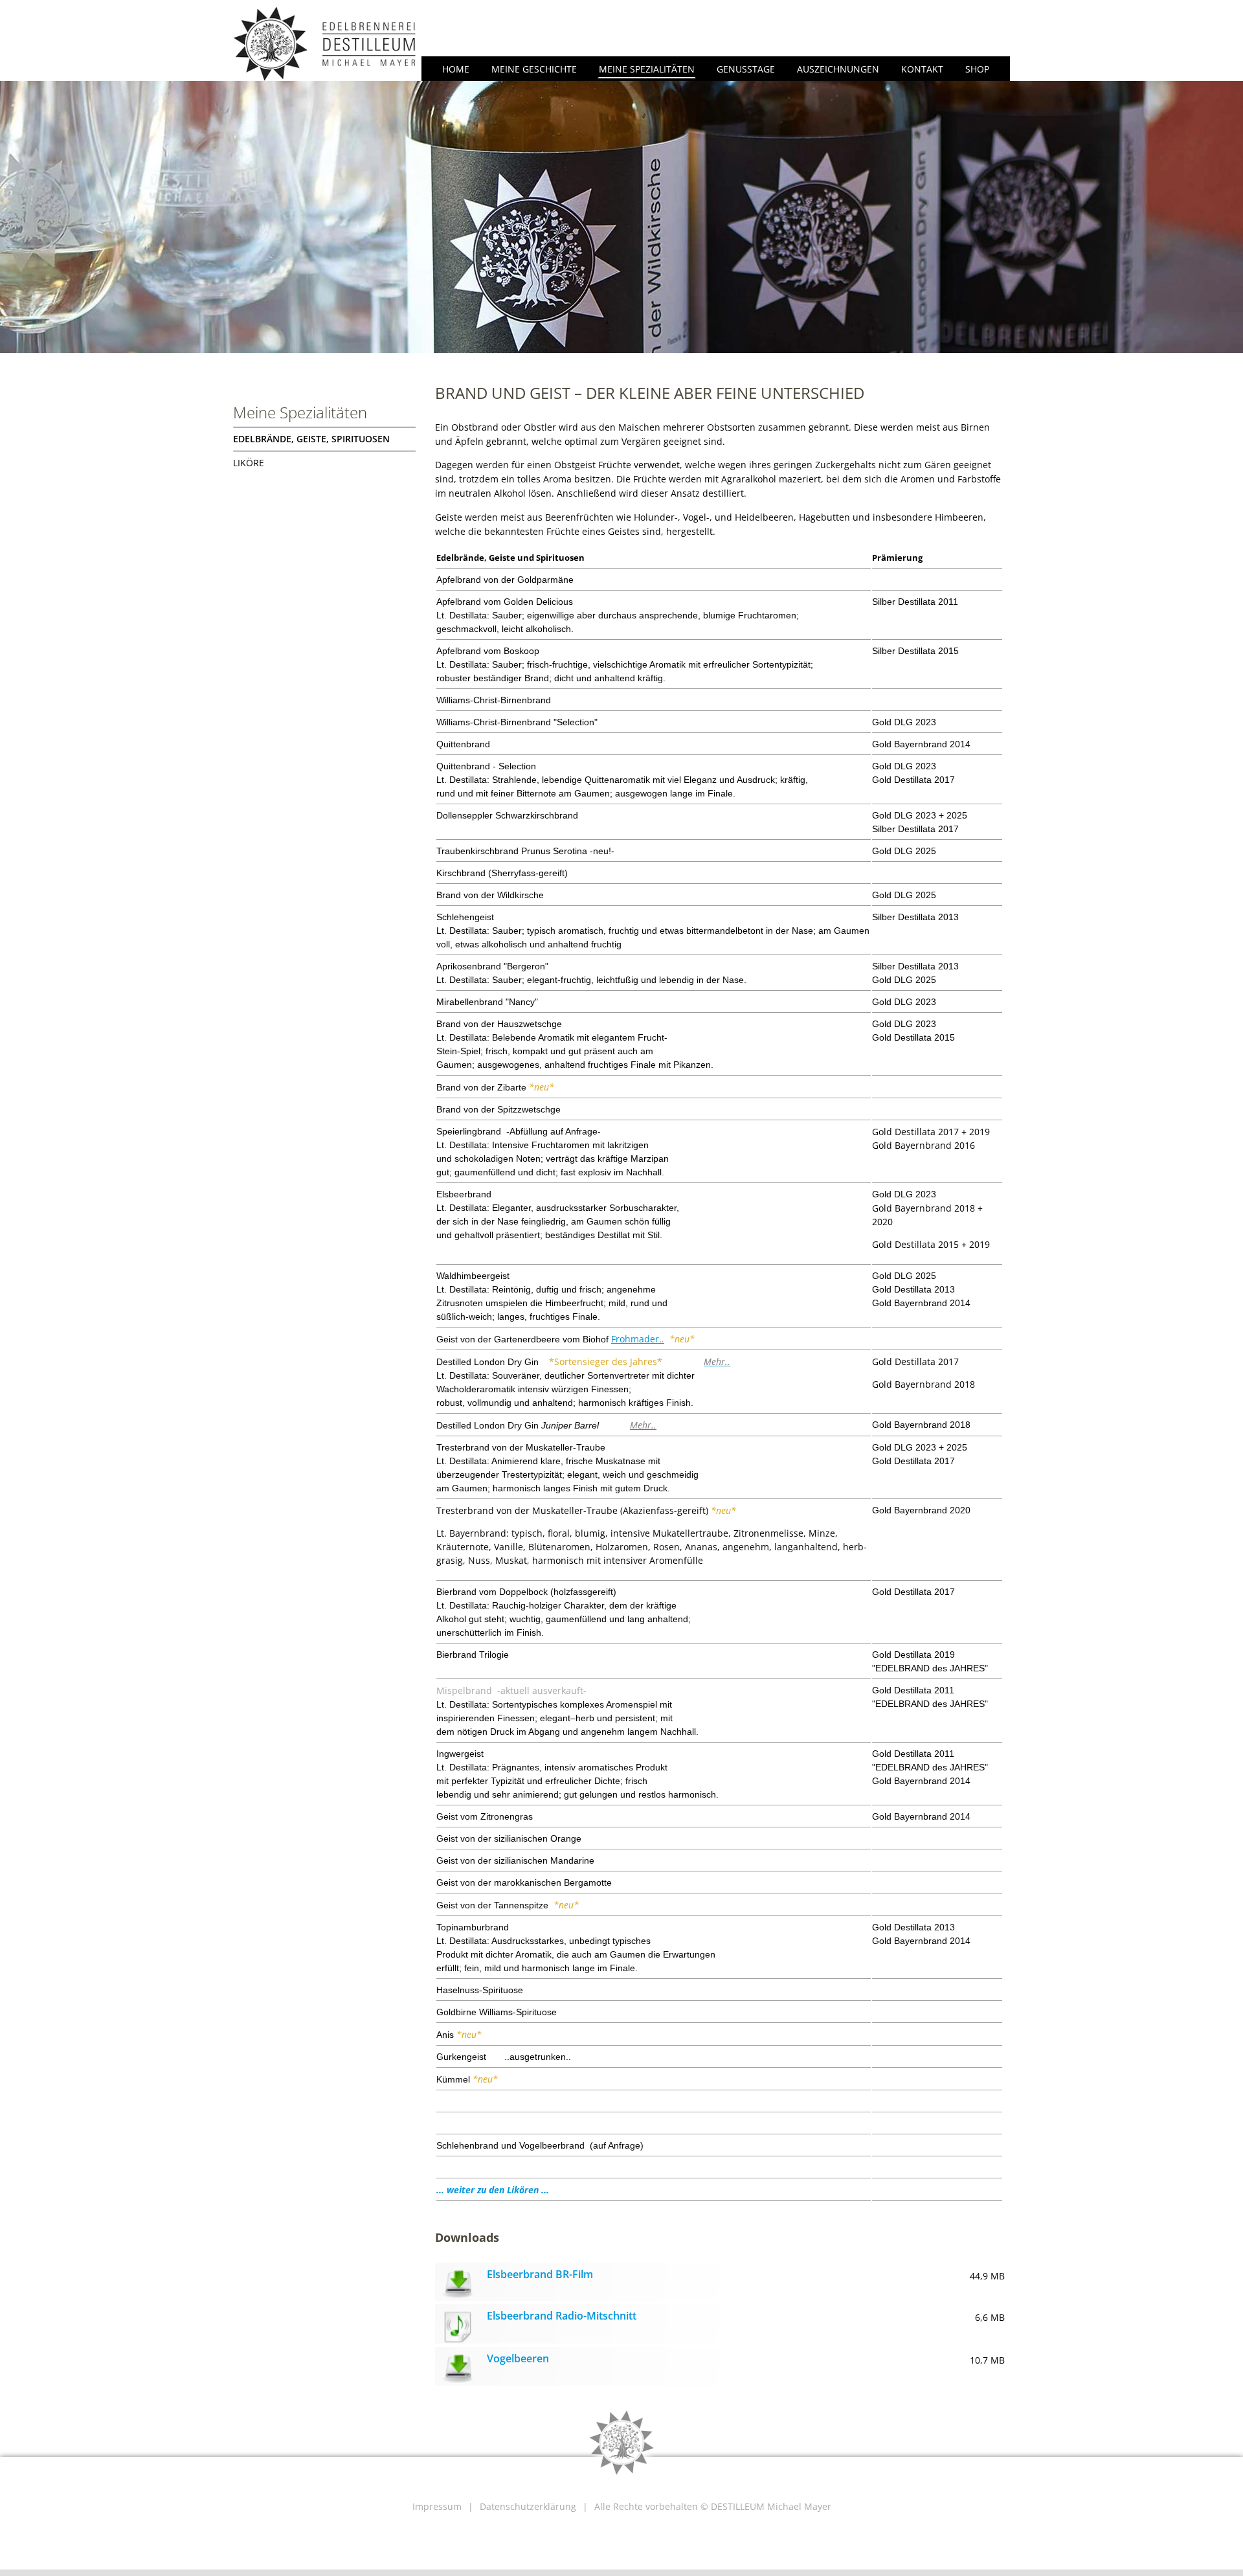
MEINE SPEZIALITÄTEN (647, 69)
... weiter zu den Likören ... (493, 2190)
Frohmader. (636, 1339)
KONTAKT (922, 69)
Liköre (249, 463)
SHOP (977, 69)
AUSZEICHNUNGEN (838, 69)
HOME (456, 69)
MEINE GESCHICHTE (534, 69)
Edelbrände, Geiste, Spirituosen (311, 439)
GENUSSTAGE (746, 69)
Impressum (437, 2506)
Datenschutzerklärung (528, 2506)
